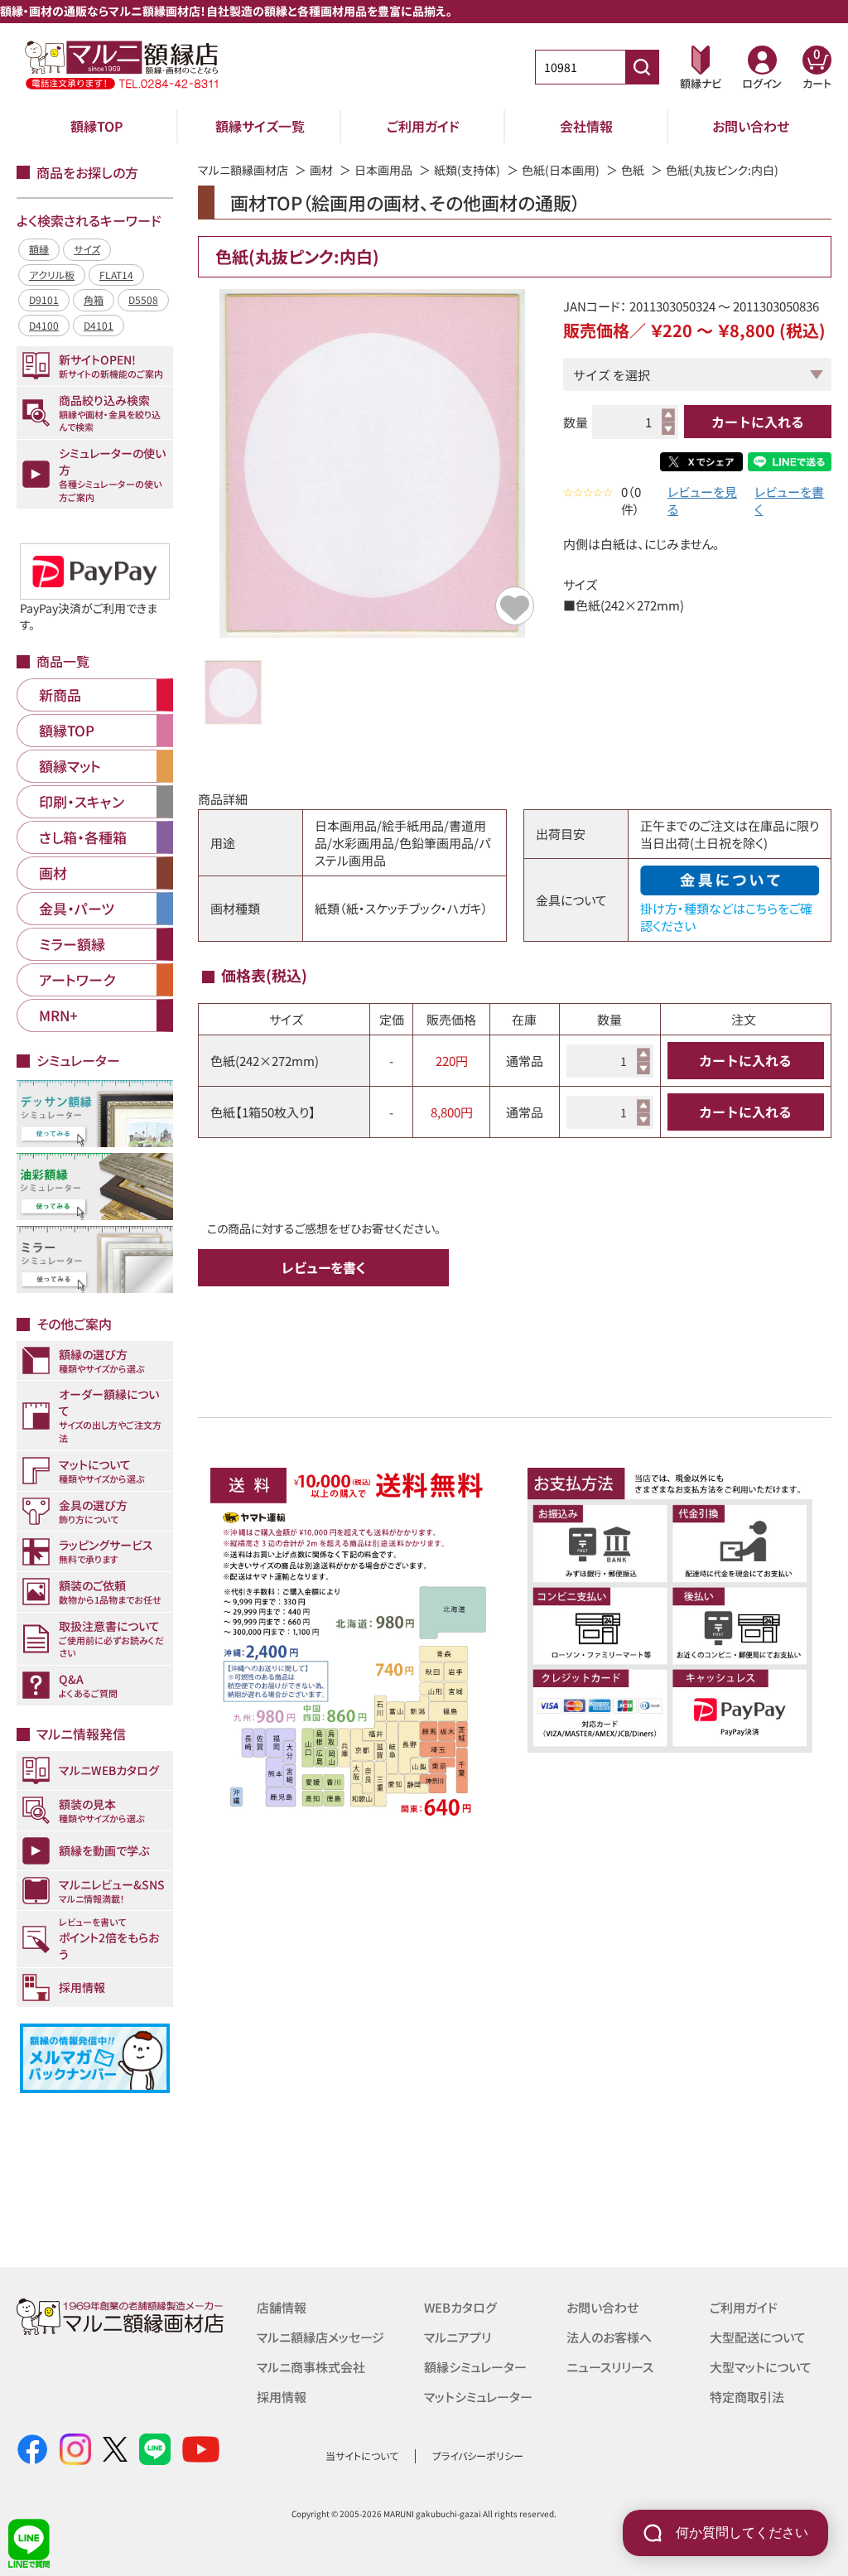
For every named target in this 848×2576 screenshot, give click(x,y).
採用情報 (282, 2397)
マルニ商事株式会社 (311, 2367)
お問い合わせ (751, 126)
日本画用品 (383, 170)
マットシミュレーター (478, 2397)
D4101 (99, 325)
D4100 (44, 325)
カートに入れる (758, 422)
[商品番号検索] (642, 67)
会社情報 (586, 126)
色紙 (633, 170)
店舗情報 (282, 2307)
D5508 (143, 299)
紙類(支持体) (467, 170)
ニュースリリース (610, 2367)
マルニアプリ (458, 2337)
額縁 (39, 249)
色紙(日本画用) (561, 170)
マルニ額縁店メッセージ (320, 2337)
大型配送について (758, 2337)
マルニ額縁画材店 (243, 170)
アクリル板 (52, 275)
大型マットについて (761, 2367)
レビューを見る (702, 500)
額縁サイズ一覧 (260, 126)
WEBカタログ (460, 2307)
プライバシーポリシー (478, 2455)
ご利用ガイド (423, 126)
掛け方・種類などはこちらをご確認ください (726, 917)
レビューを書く (789, 500)
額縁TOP (97, 126)
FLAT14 (116, 275)
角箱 (94, 299)
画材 (321, 170)
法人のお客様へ (609, 2337)
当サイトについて (362, 2455)
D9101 (44, 299)
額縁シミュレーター (475, 2367)
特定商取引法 (747, 2397)
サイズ (87, 249)
